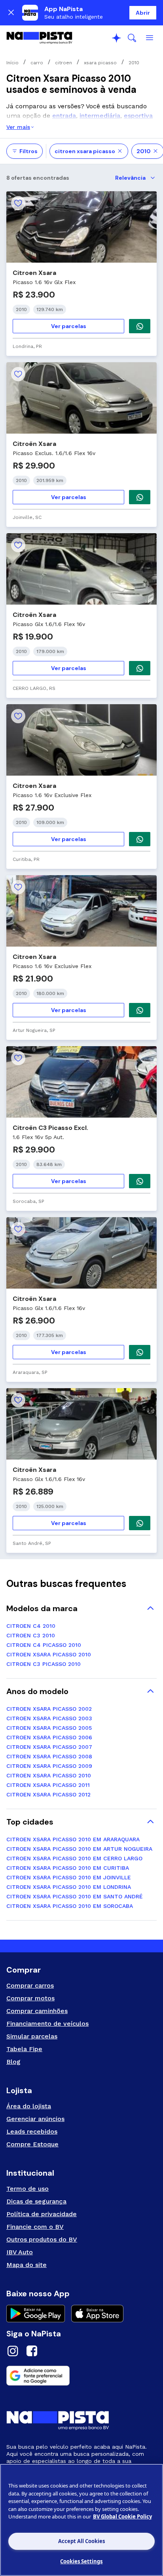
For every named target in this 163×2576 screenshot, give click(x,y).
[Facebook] (32, 2352)
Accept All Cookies (81, 2541)
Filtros (28, 151)
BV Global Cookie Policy (122, 2516)
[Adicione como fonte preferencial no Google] (81, 2376)
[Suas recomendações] (116, 38)
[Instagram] (13, 2352)
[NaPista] (39, 38)
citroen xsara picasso (85, 151)
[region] (81, 2520)
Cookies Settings (81, 2561)
